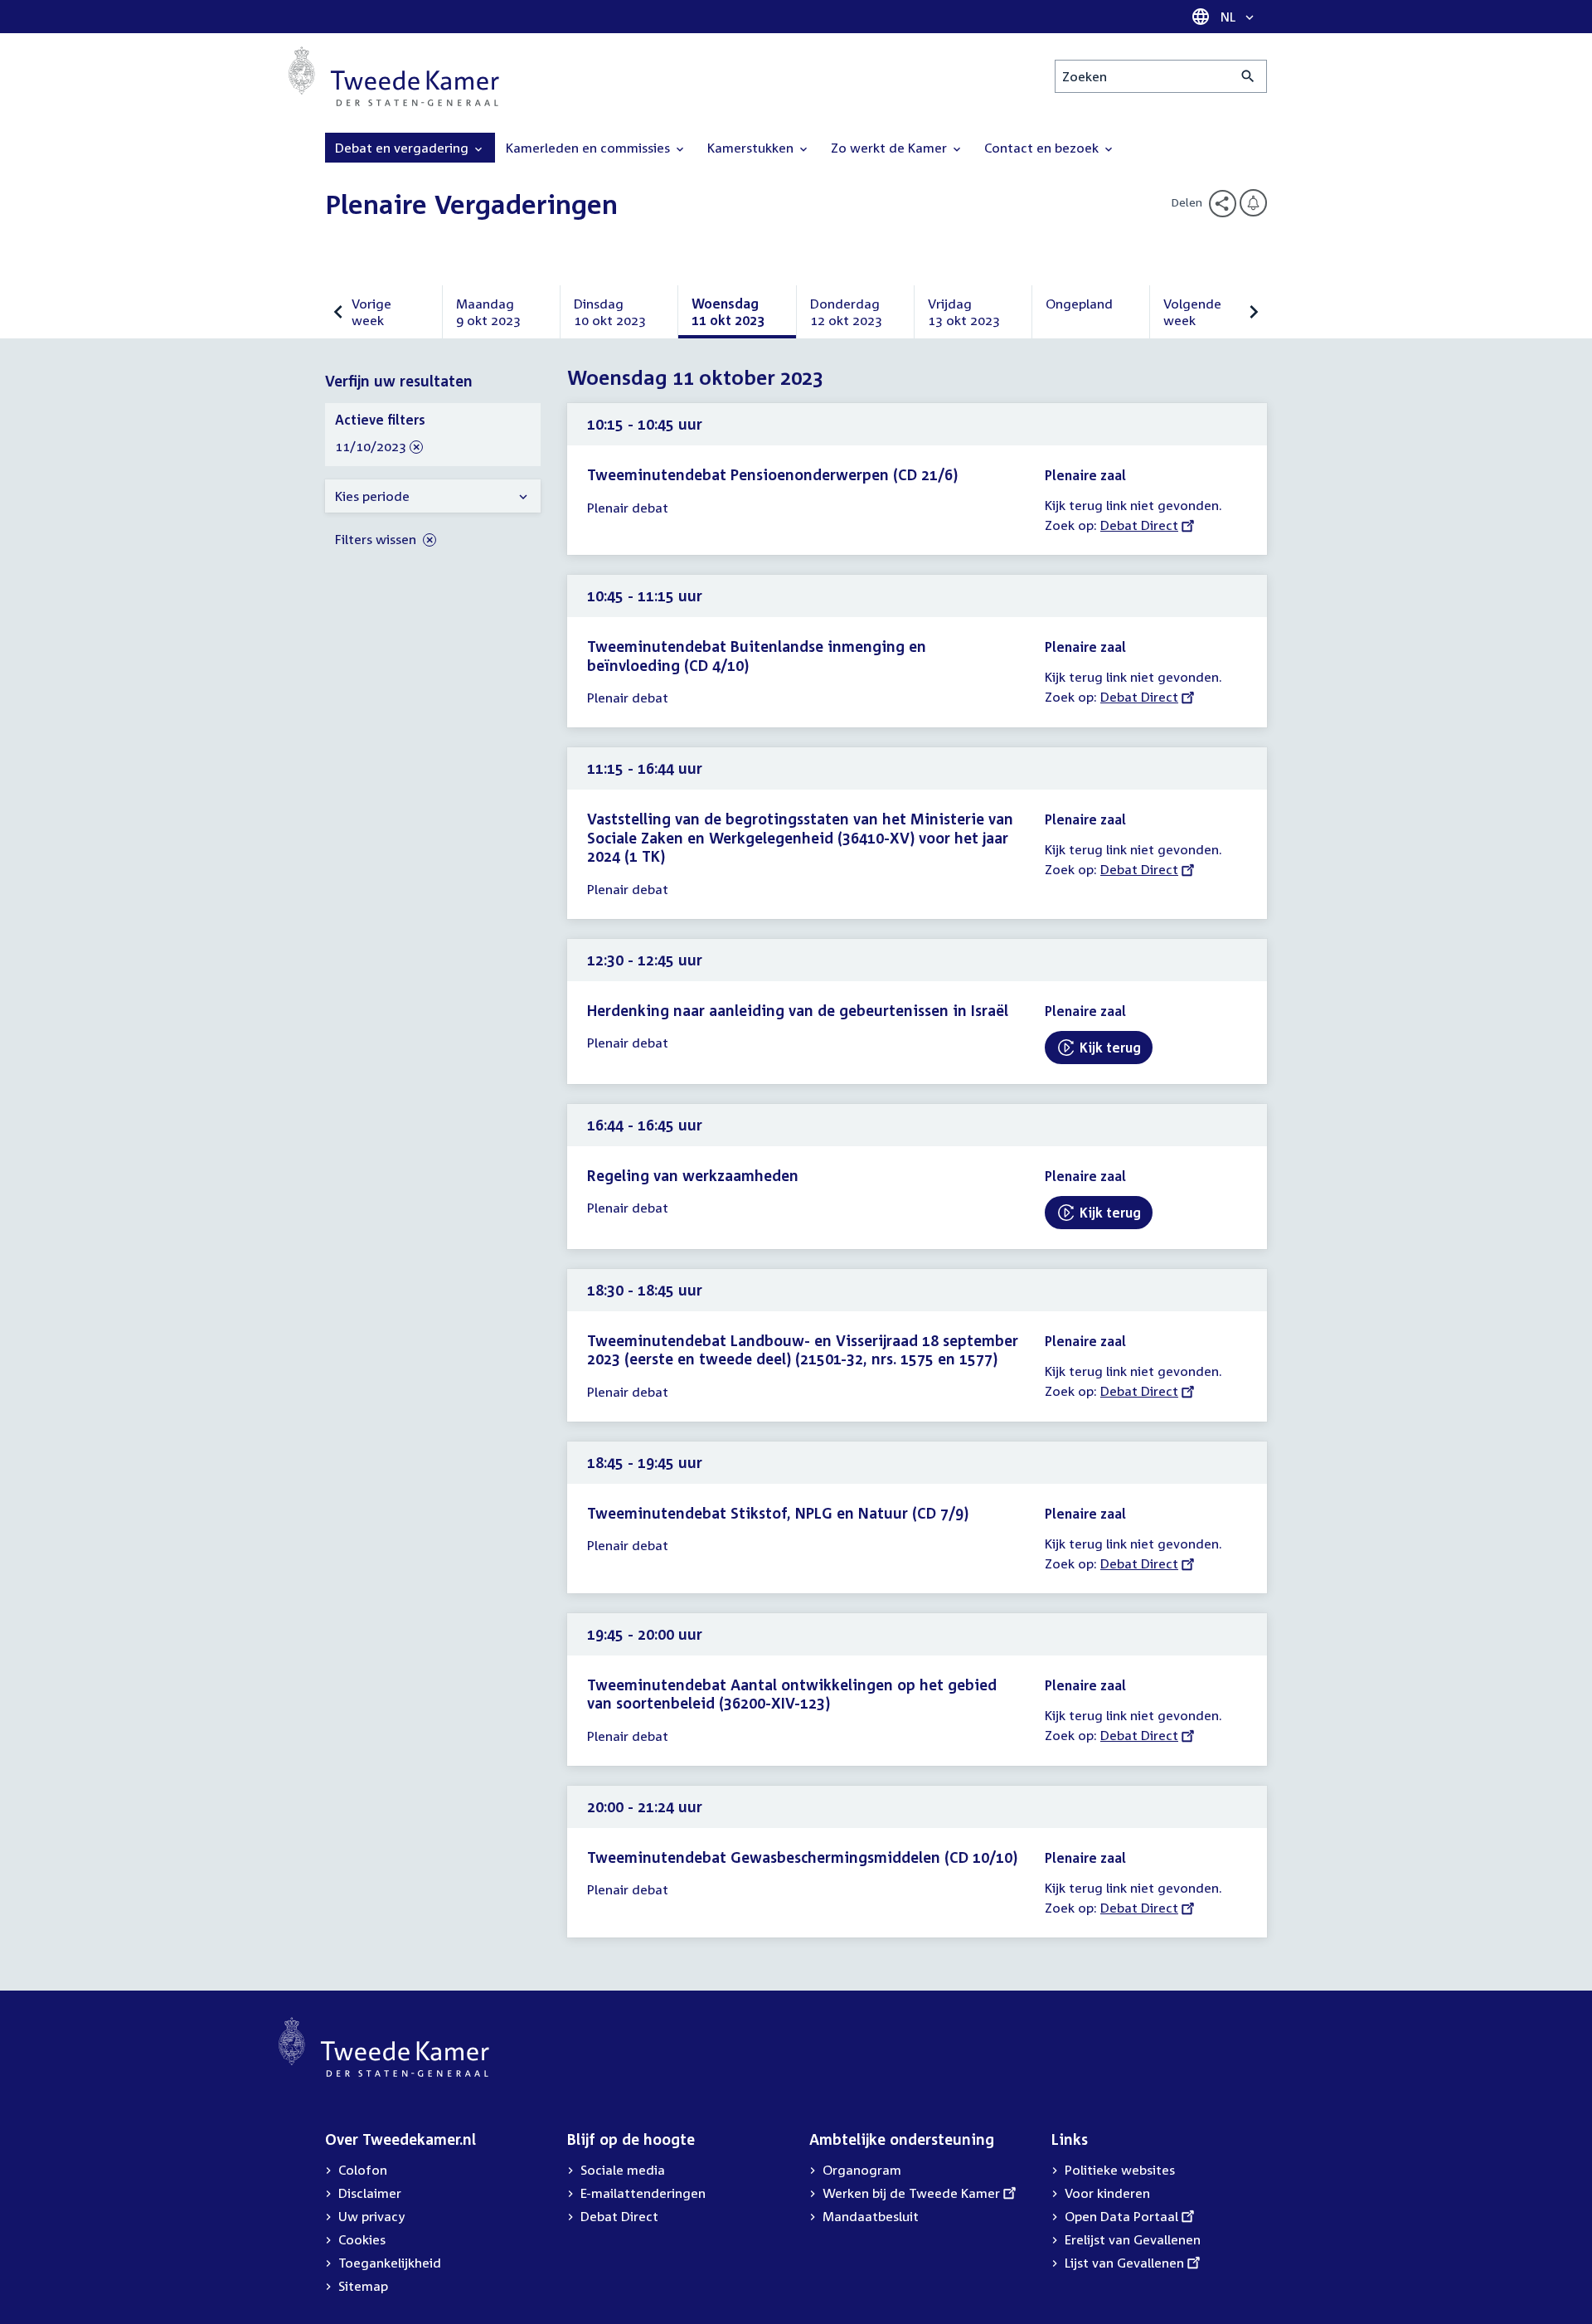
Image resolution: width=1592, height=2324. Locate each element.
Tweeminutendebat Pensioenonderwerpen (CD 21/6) (772, 474)
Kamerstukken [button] (752, 148)
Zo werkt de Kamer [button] (891, 148)
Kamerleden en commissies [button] (590, 148)
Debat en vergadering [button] (403, 148)
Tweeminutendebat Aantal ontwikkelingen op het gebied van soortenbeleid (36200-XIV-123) (792, 1694)
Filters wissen (377, 539)
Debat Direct (1139, 525)
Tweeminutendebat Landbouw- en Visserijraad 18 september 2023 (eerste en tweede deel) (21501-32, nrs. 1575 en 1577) (803, 1350)
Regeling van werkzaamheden (693, 1175)
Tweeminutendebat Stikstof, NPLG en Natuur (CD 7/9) (778, 1513)
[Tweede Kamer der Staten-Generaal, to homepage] (394, 76)
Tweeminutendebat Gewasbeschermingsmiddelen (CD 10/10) (802, 1857)
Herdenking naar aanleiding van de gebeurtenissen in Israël (798, 1010)
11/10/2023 (371, 447)
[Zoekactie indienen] (1248, 76)
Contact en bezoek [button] (1043, 148)
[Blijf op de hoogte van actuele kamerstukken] (1253, 203)
